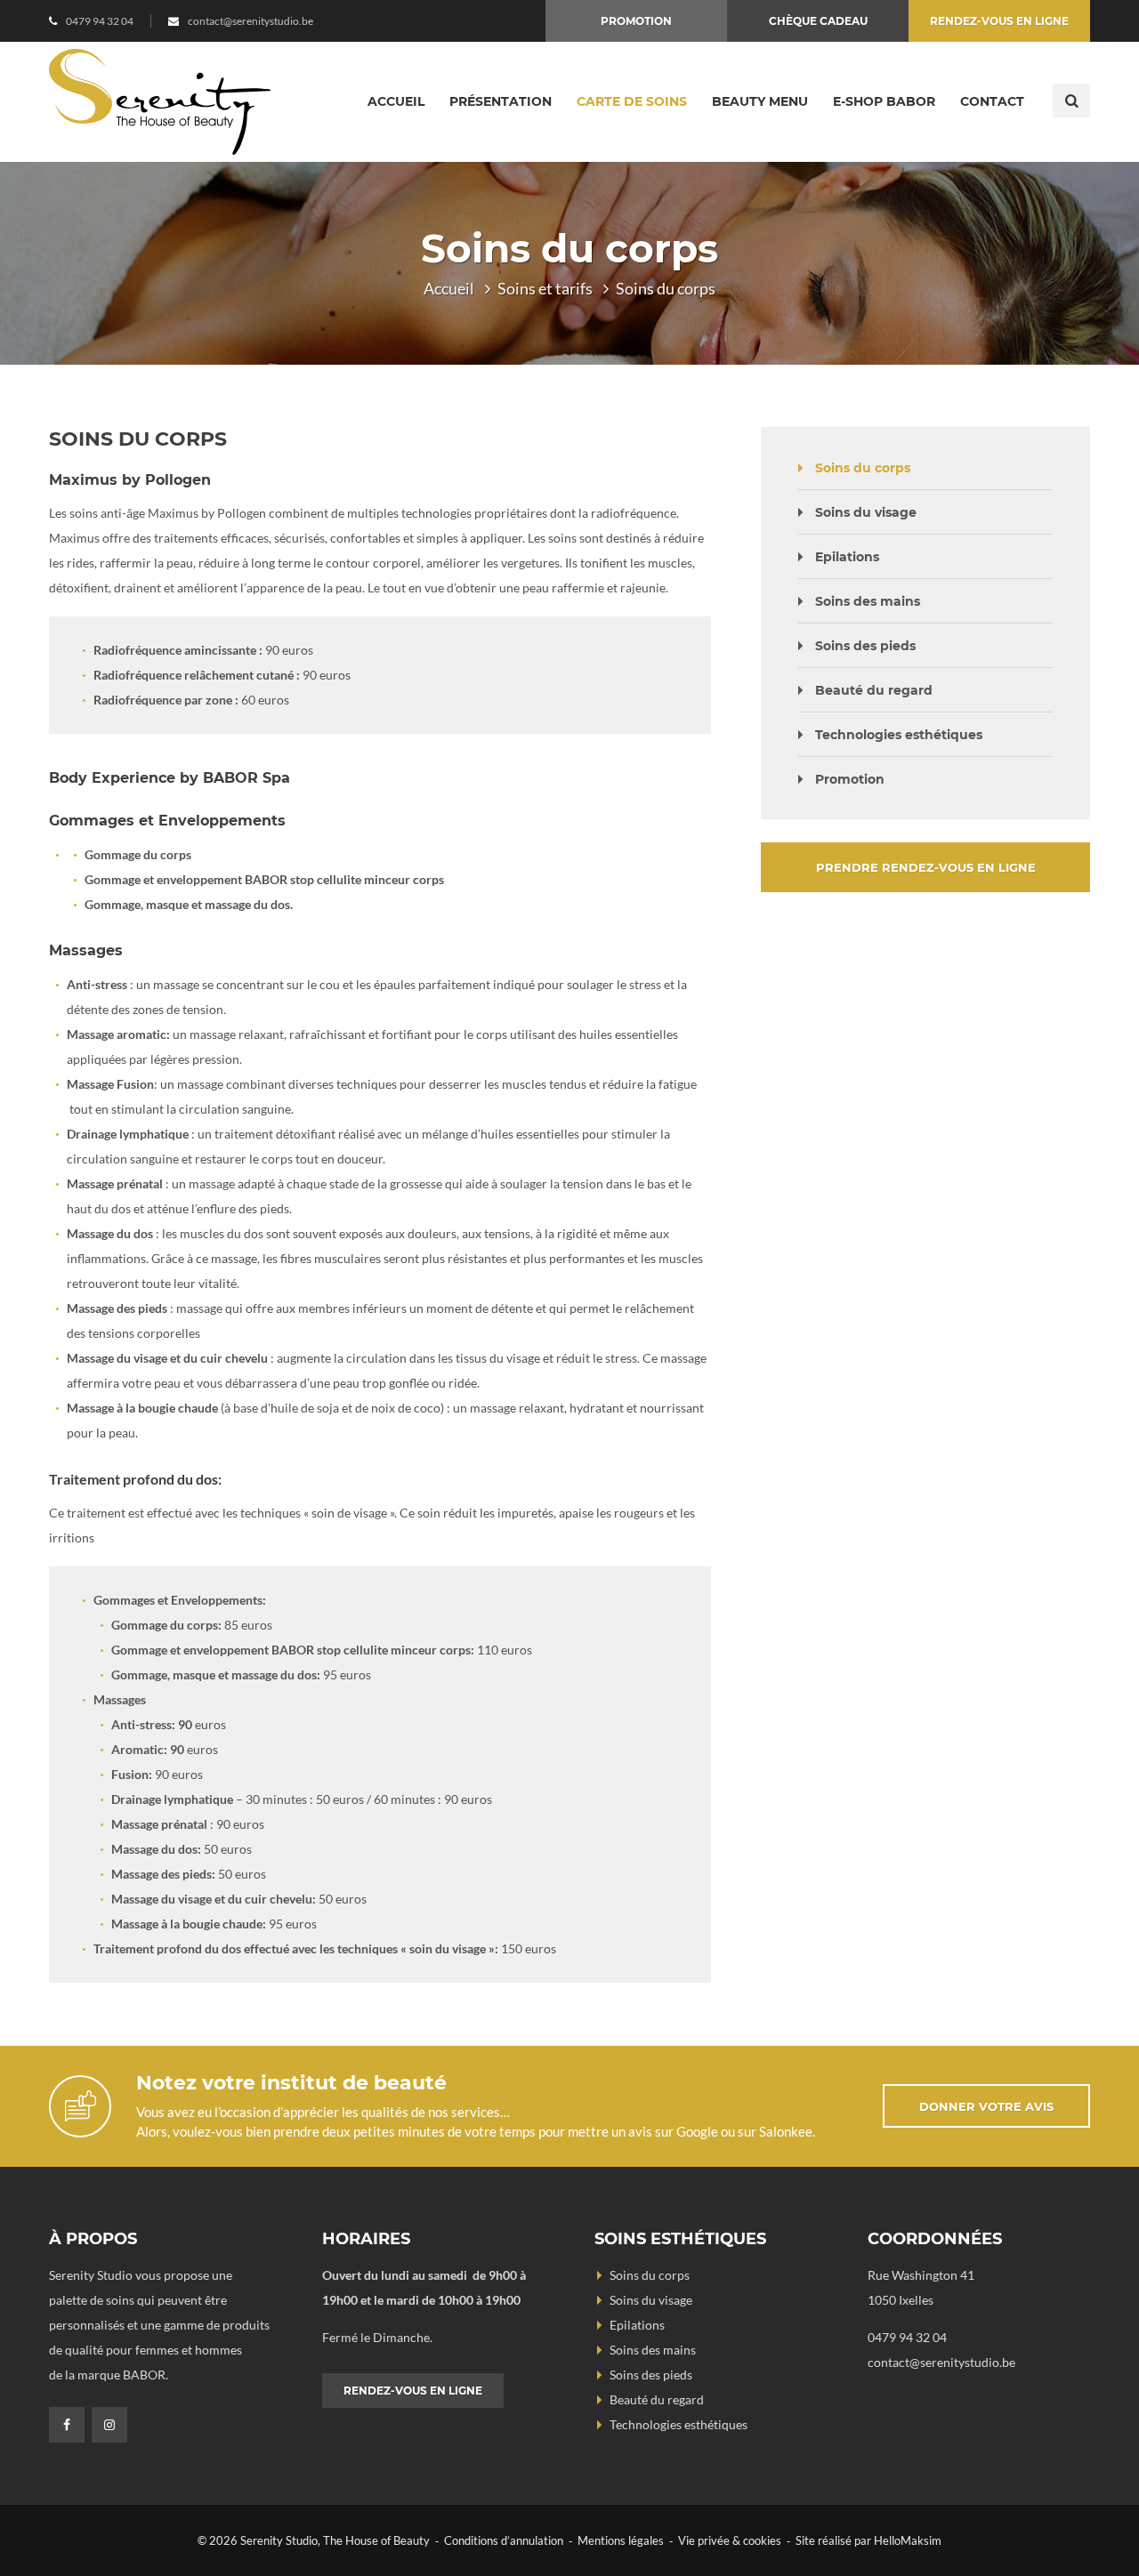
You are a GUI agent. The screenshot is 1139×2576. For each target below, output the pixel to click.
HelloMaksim (908, 2540)
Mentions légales (621, 2540)
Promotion (636, 21)
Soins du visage (866, 512)
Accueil (396, 101)
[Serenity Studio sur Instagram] (109, 2425)
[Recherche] (1071, 101)
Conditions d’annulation (504, 2540)
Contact (992, 101)
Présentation (501, 101)
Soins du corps (863, 468)
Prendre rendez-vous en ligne (926, 867)
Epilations (847, 557)
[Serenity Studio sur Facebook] (67, 2425)
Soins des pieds (865, 646)
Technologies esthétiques (899, 735)
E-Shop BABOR (884, 101)
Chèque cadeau (818, 21)
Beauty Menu (760, 101)
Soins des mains (868, 601)
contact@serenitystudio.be (250, 21)
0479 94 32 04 (100, 21)
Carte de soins (632, 101)
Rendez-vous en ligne (999, 21)
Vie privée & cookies (730, 2540)
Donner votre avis (986, 2106)
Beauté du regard (874, 690)
